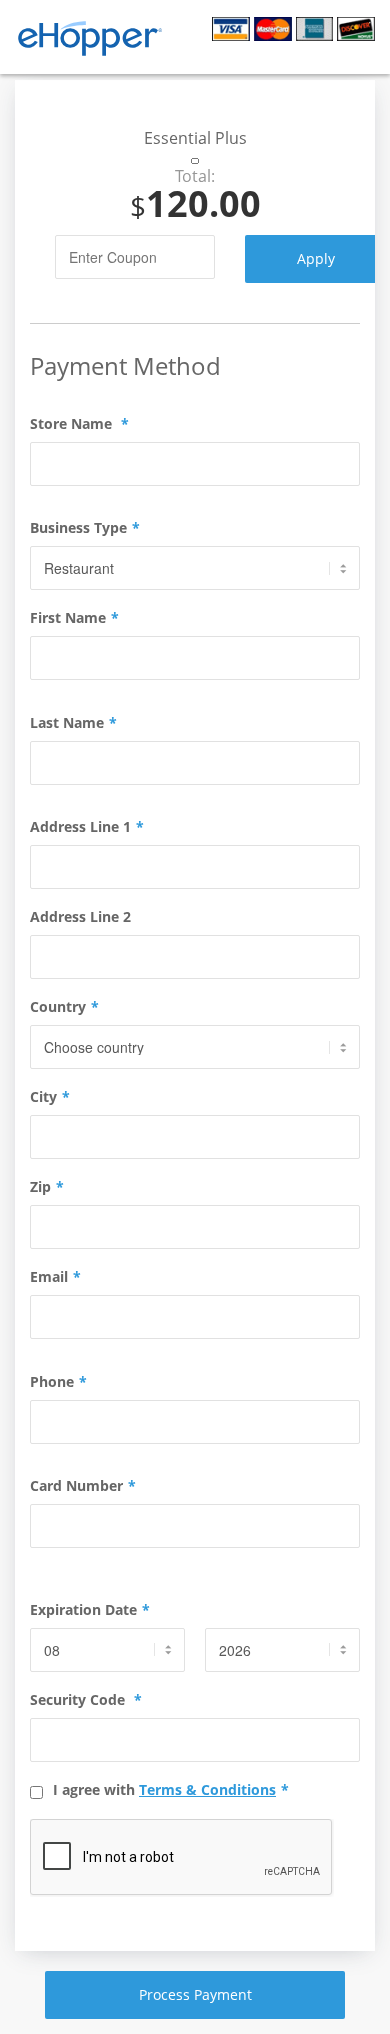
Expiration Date (90, 1610)
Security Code (86, 1700)
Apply (316, 258)
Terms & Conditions (207, 1789)
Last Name (73, 723)
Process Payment (195, 1994)
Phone (58, 1382)
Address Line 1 (87, 827)
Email (55, 1277)
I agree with (171, 1790)
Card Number (83, 1486)
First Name (74, 618)
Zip (47, 1187)
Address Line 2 (80, 917)
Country (64, 1007)
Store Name (79, 424)
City (50, 1097)
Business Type (85, 528)
